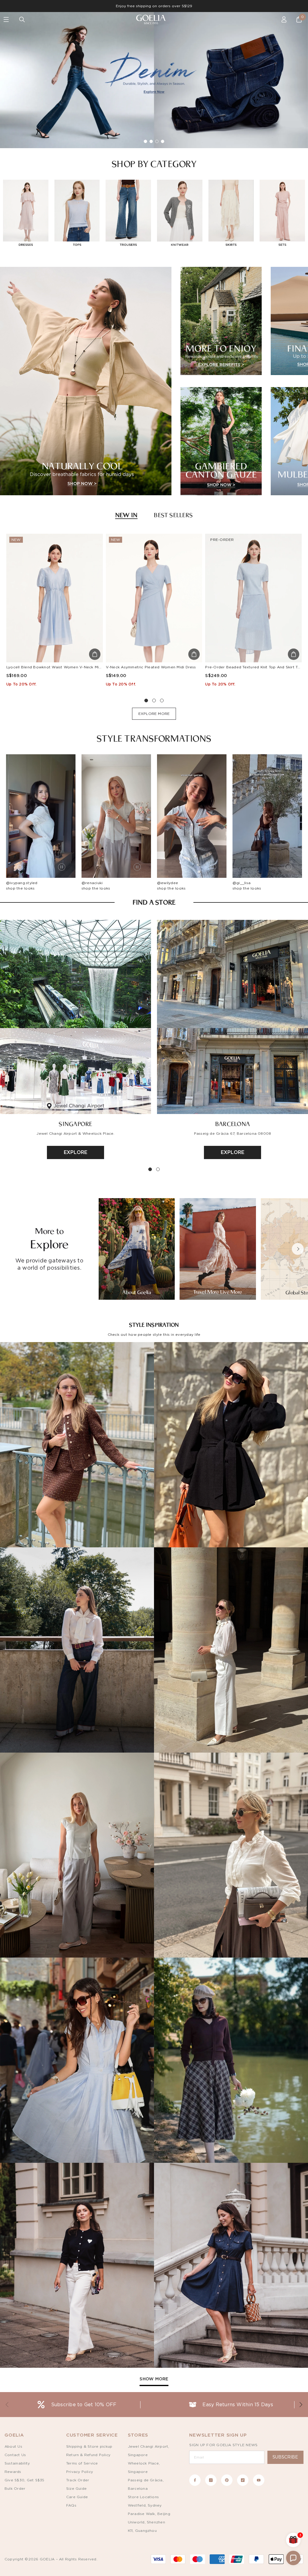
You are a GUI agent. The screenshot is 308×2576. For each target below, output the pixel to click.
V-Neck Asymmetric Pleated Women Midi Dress (151, 667)
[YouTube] (259, 2480)
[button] (298, 1249)
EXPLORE (76, 1152)
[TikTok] (243, 2480)
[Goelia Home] (154, 20)
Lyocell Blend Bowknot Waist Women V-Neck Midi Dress (60, 667)
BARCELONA (233, 1124)
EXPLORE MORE (154, 714)
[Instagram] (211, 2480)
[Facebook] (195, 2480)
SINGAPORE (75, 1124)
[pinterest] (227, 2480)
